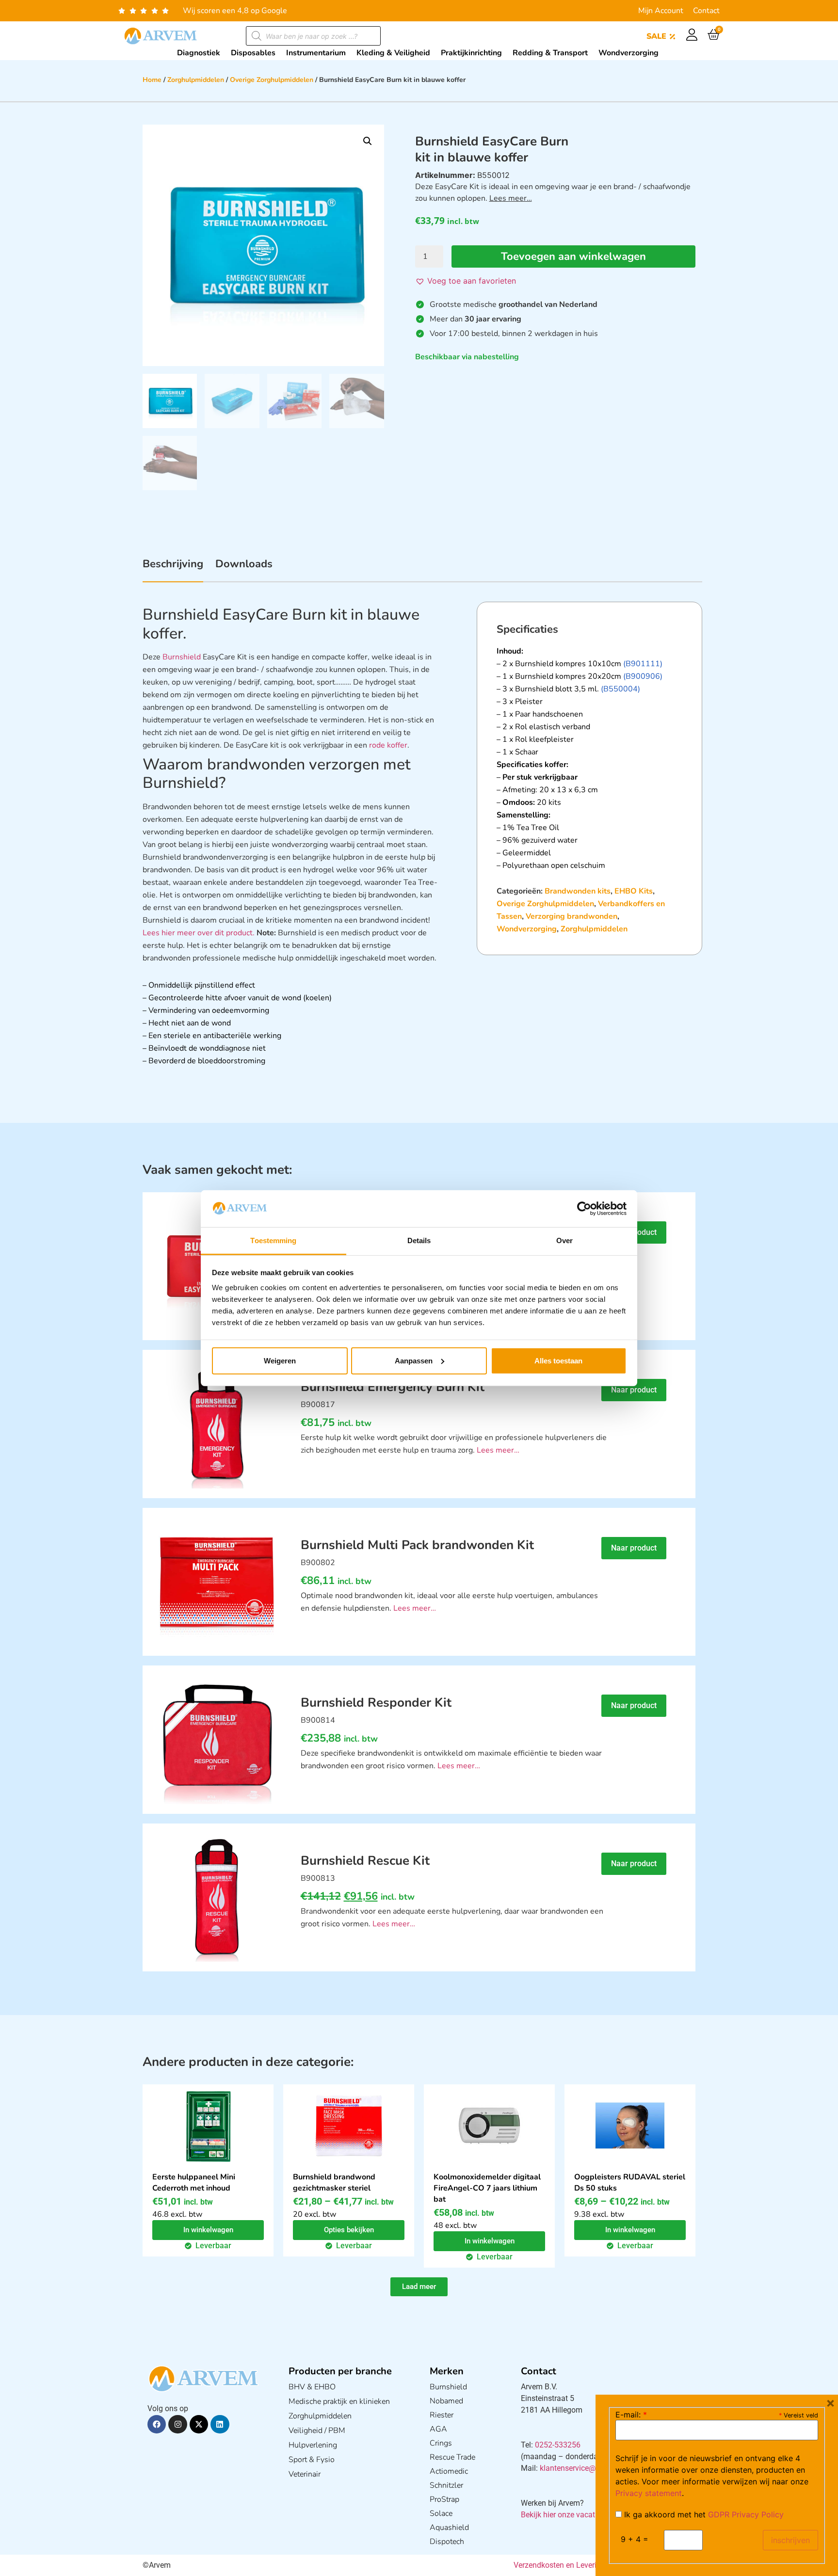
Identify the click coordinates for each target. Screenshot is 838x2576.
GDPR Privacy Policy (746, 2514)
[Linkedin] (220, 2424)
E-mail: (631, 2415)
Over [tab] (564, 1240)
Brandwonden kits (578, 891)
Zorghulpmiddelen (196, 80)
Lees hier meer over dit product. (199, 933)
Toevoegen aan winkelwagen (573, 256)
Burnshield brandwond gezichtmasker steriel (334, 2183)
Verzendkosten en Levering (559, 2565)
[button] (368, 141)
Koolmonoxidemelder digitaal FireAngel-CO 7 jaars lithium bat (487, 2188)
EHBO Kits (634, 891)
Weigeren (280, 1361)
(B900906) (643, 676)
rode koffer (388, 745)
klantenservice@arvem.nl (582, 2468)
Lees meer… (511, 198)
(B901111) (643, 664)
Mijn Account (661, 11)
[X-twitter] (199, 2424)
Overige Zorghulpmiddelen (272, 80)
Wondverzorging (527, 929)
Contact (706, 11)
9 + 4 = (635, 2539)
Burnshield (182, 657)
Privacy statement (649, 2493)
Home (152, 80)
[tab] (173, 569)
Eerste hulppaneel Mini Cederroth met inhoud (194, 2183)
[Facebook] (157, 2424)
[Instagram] (177, 2424)
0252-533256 (558, 2445)
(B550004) (620, 689)
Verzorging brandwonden (572, 916)
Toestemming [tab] (273, 1240)
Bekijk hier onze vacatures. (566, 2515)
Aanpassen (414, 1361)
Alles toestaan (558, 1361)
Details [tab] (419, 1240)
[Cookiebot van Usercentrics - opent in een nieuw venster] (584, 1209)
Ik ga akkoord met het (703, 2514)
